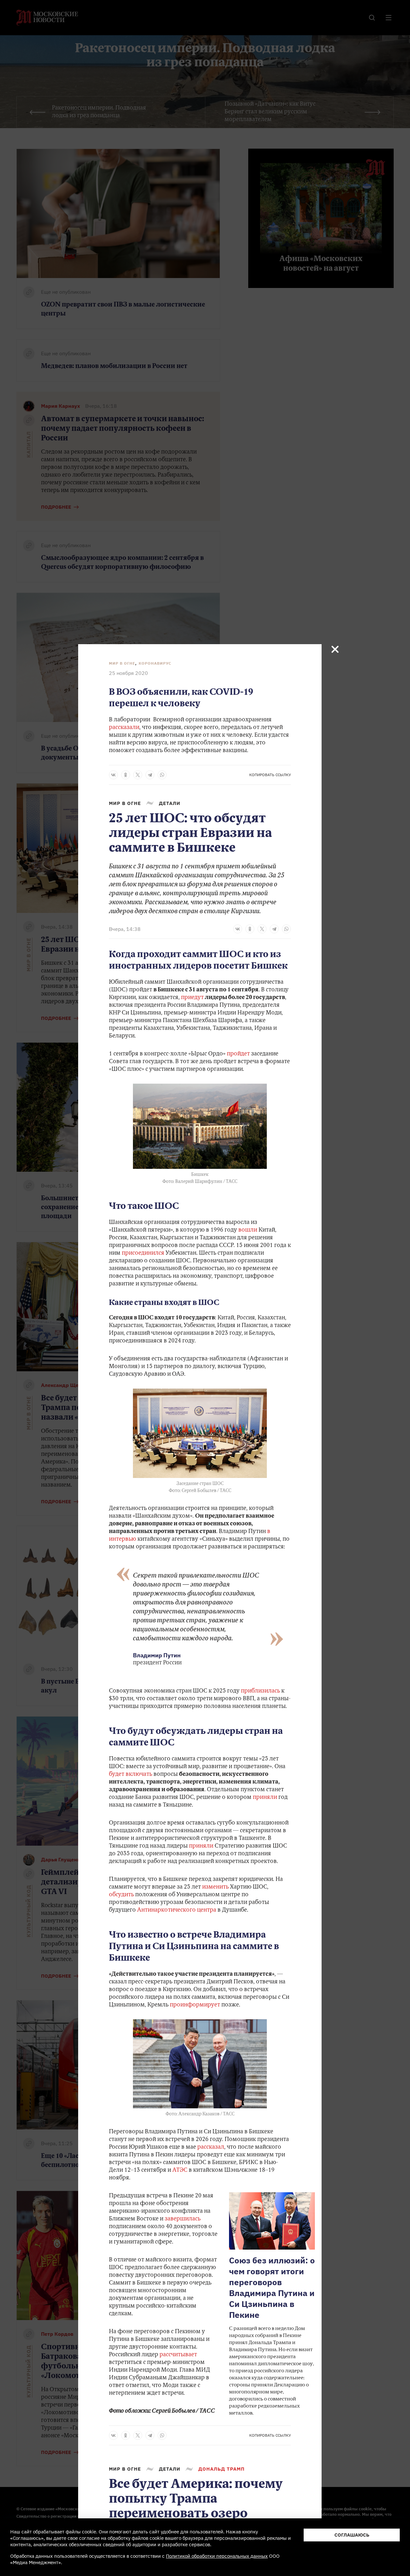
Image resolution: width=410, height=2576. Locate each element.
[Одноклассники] (126, 775)
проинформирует (195, 2005)
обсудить (121, 1895)
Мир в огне (122, 663)
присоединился (143, 1253)
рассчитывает (178, 2355)
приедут (192, 998)
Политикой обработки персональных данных (217, 2556)
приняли (265, 1798)
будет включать (131, 1775)
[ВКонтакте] (113, 775)
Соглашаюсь (352, 2535)
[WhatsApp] (162, 775)
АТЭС (180, 2170)
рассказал (211, 2147)
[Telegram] (150, 775)
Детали (170, 803)
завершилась (183, 2219)
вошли (248, 1230)
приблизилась (260, 1691)
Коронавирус (155, 663)
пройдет (238, 1054)
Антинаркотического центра (177, 1910)
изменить (215, 1887)
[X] (138, 775)
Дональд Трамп (221, 2469)
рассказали (124, 728)
